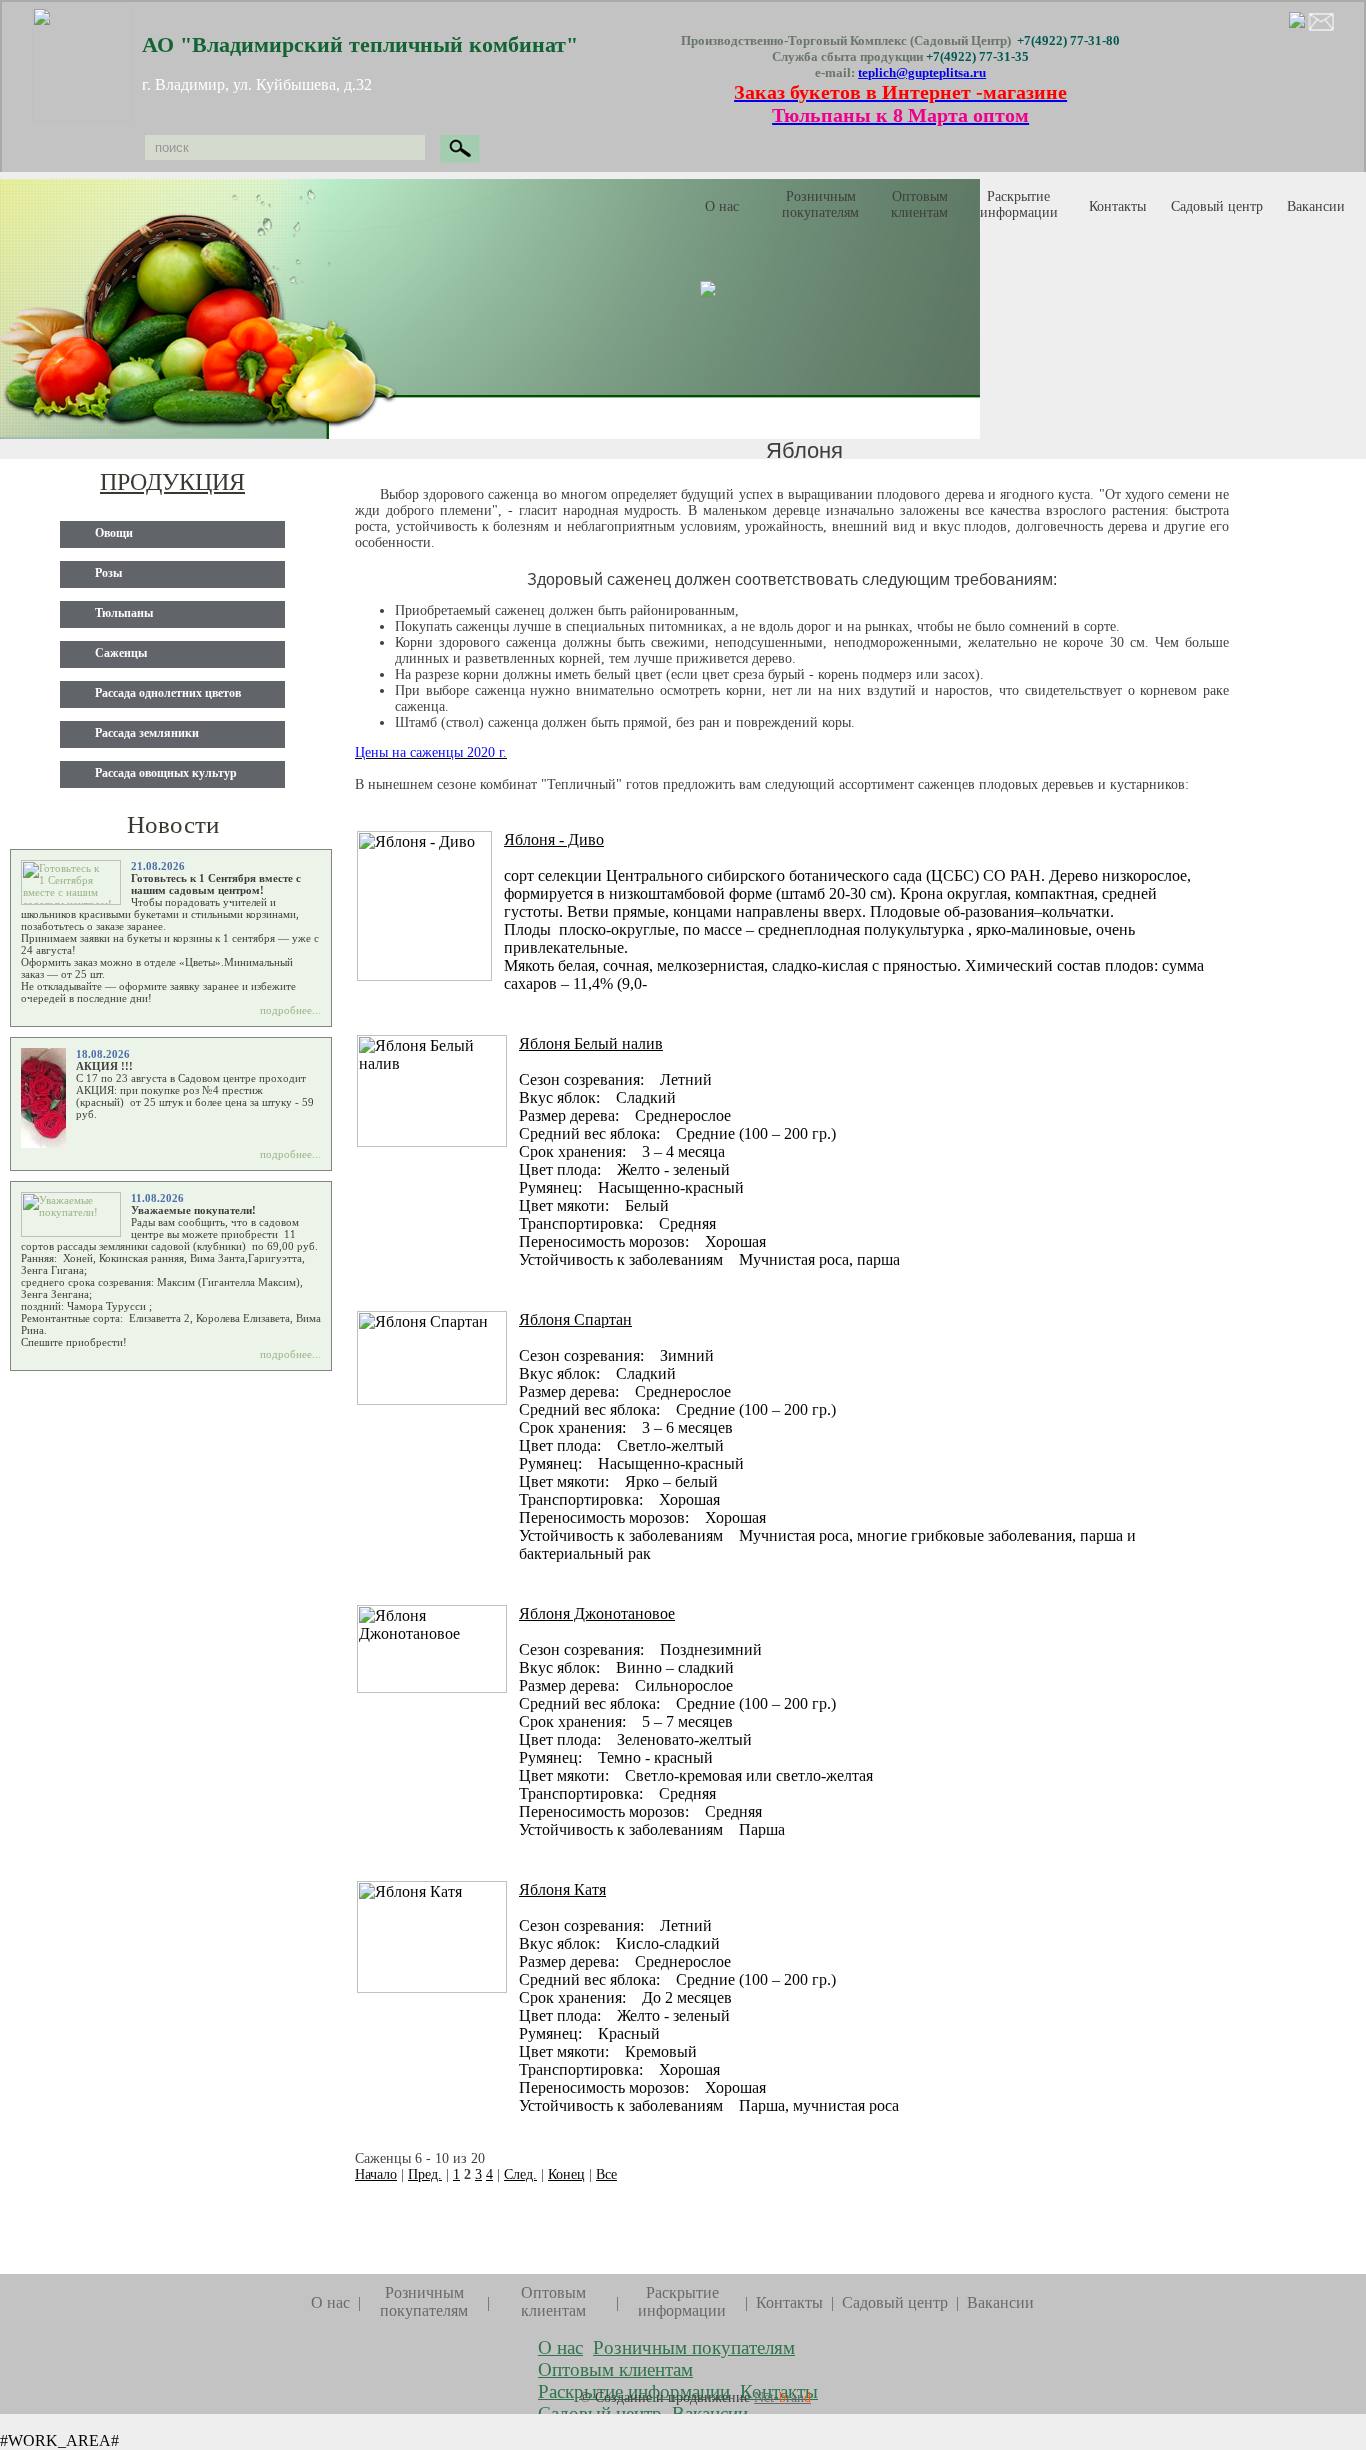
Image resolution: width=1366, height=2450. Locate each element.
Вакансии (1316, 206)
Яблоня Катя (562, 1889)
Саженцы (121, 653)
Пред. (425, 2174)
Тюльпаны (124, 613)
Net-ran (782, 2397)
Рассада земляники (147, 733)
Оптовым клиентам (919, 204)
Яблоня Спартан (575, 1319)
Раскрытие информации (1019, 204)
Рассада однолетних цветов (168, 693)
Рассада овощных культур (166, 773)
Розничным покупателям (820, 204)
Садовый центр (895, 2302)
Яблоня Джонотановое (597, 1613)
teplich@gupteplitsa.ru (922, 72)
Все (606, 2174)
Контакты (1117, 206)
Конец (566, 2174)
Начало (376, 2174)
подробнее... (290, 1010)
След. (520, 2174)
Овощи (114, 533)
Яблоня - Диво (554, 839)
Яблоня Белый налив (591, 1043)
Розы (108, 573)
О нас (722, 206)
